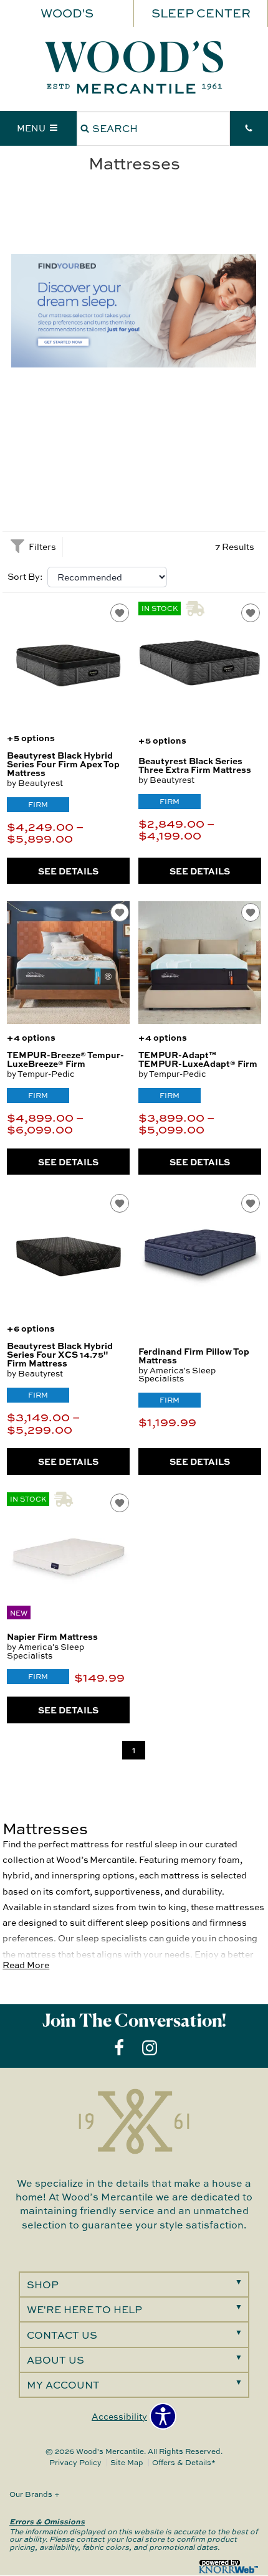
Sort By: (25, 577)
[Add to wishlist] (120, 613)
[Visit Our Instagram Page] (150, 2048)
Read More (26, 1965)
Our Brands (35, 2494)
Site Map (127, 2462)
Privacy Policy (75, 2462)
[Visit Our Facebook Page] (120, 2048)
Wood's (67, 13)
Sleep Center (201, 13)
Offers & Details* (184, 2462)
